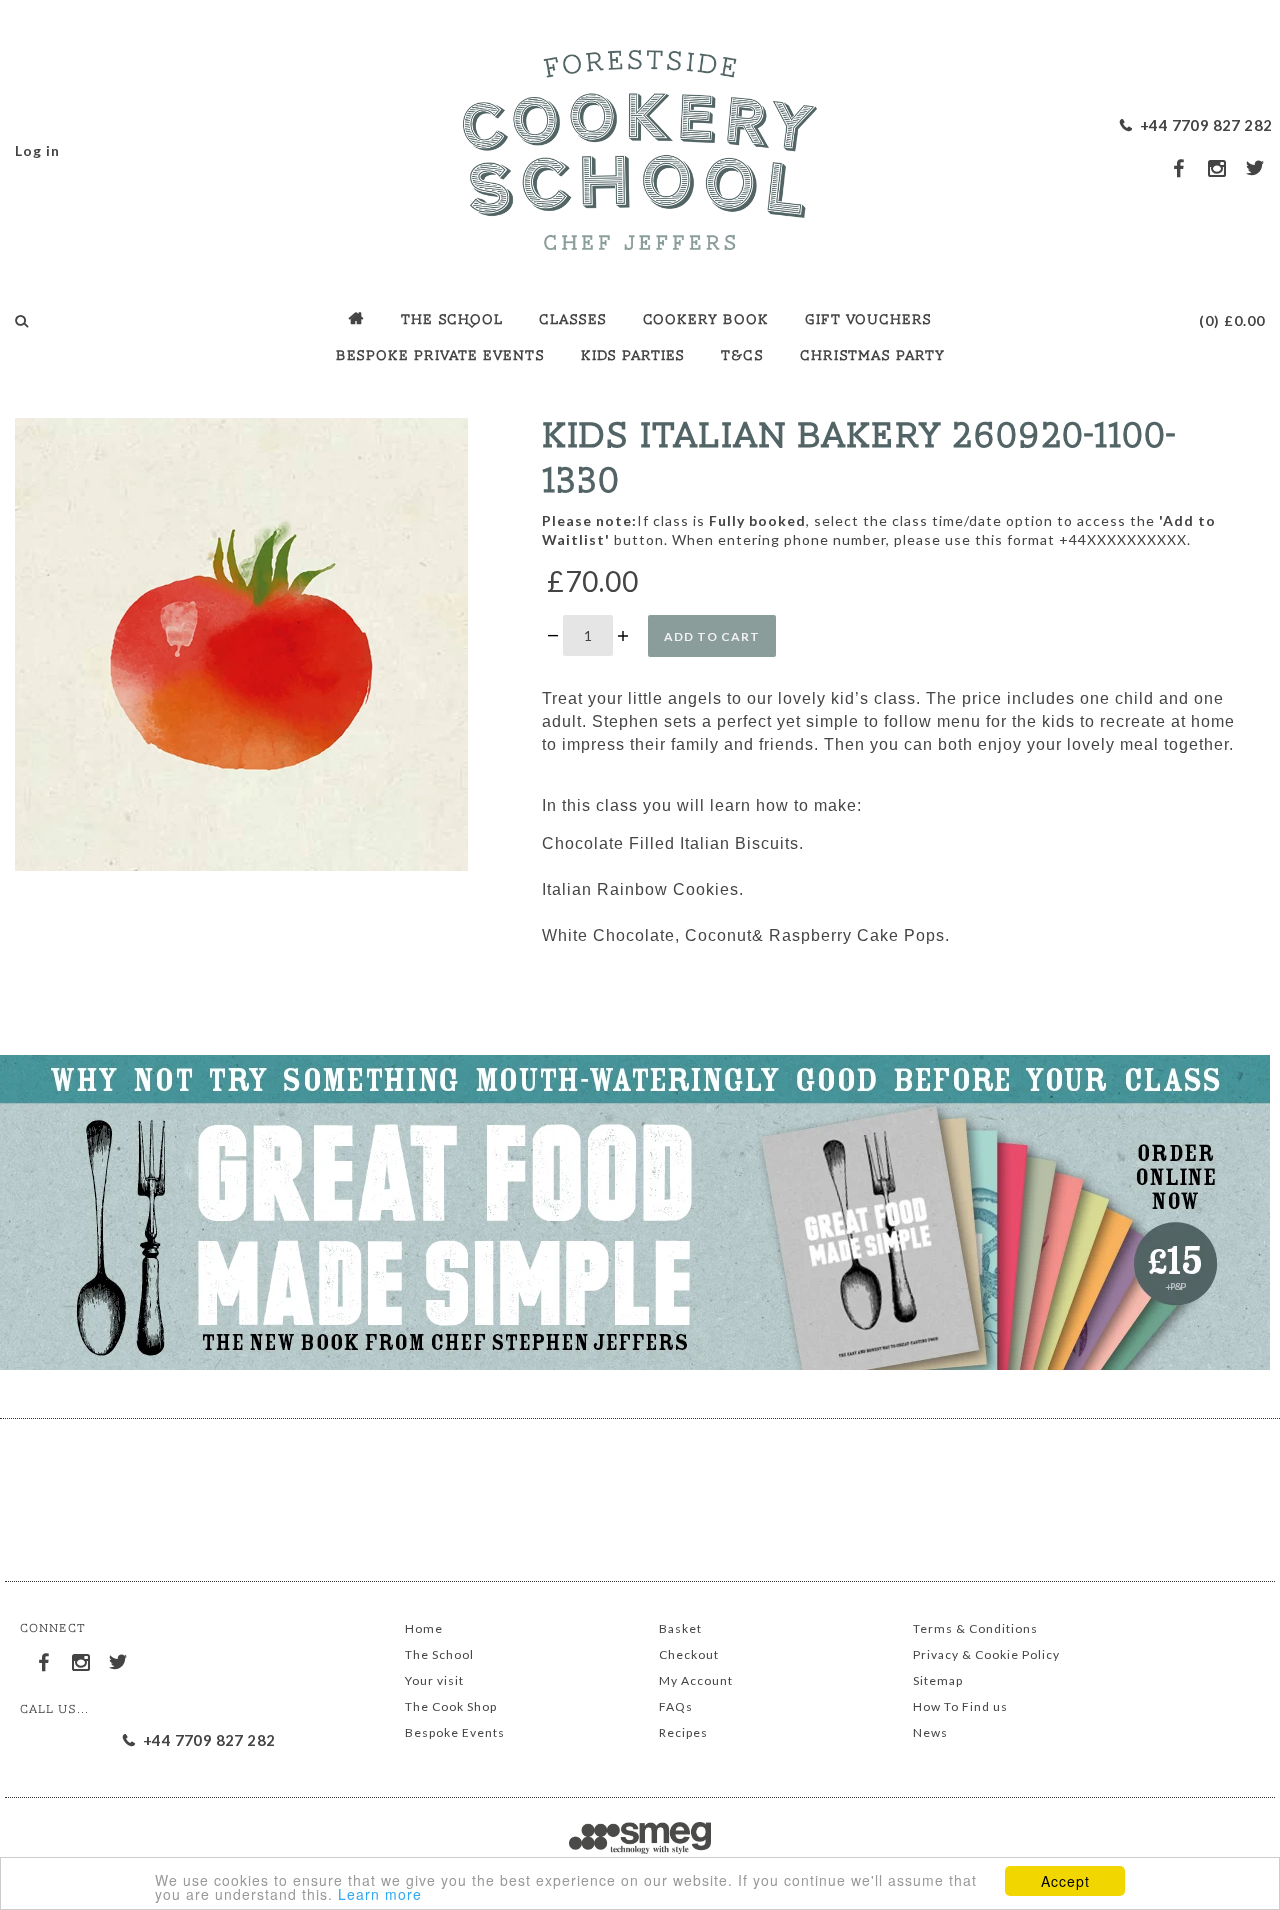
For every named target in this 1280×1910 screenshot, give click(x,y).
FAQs (676, 1706)
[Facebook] (45, 1659)
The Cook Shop (451, 1706)
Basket (680, 1628)
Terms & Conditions (975, 1628)
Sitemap (938, 1680)
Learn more (380, 1894)
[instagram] (1218, 168)
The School (439, 1654)
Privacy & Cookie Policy (986, 1654)
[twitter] (1256, 167)
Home (424, 1628)
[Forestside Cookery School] (640, 145)
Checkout (689, 1654)
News (930, 1732)
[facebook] (1180, 167)
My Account (696, 1680)
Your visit (434, 1680)
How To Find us (960, 1706)
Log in (37, 150)
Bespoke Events (455, 1732)
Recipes (683, 1732)
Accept (1065, 1881)
